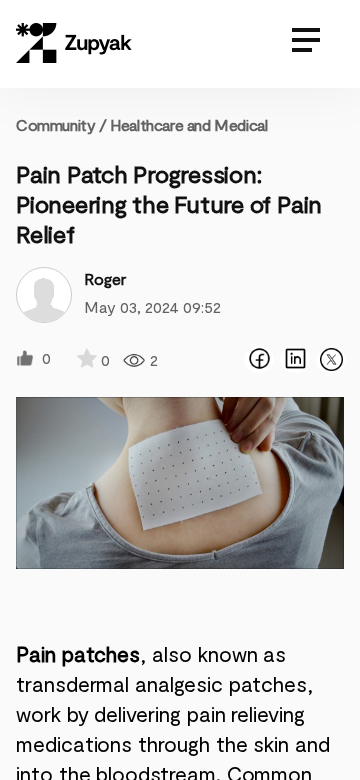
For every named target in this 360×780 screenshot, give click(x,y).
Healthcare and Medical (188, 124)
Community (61, 124)
